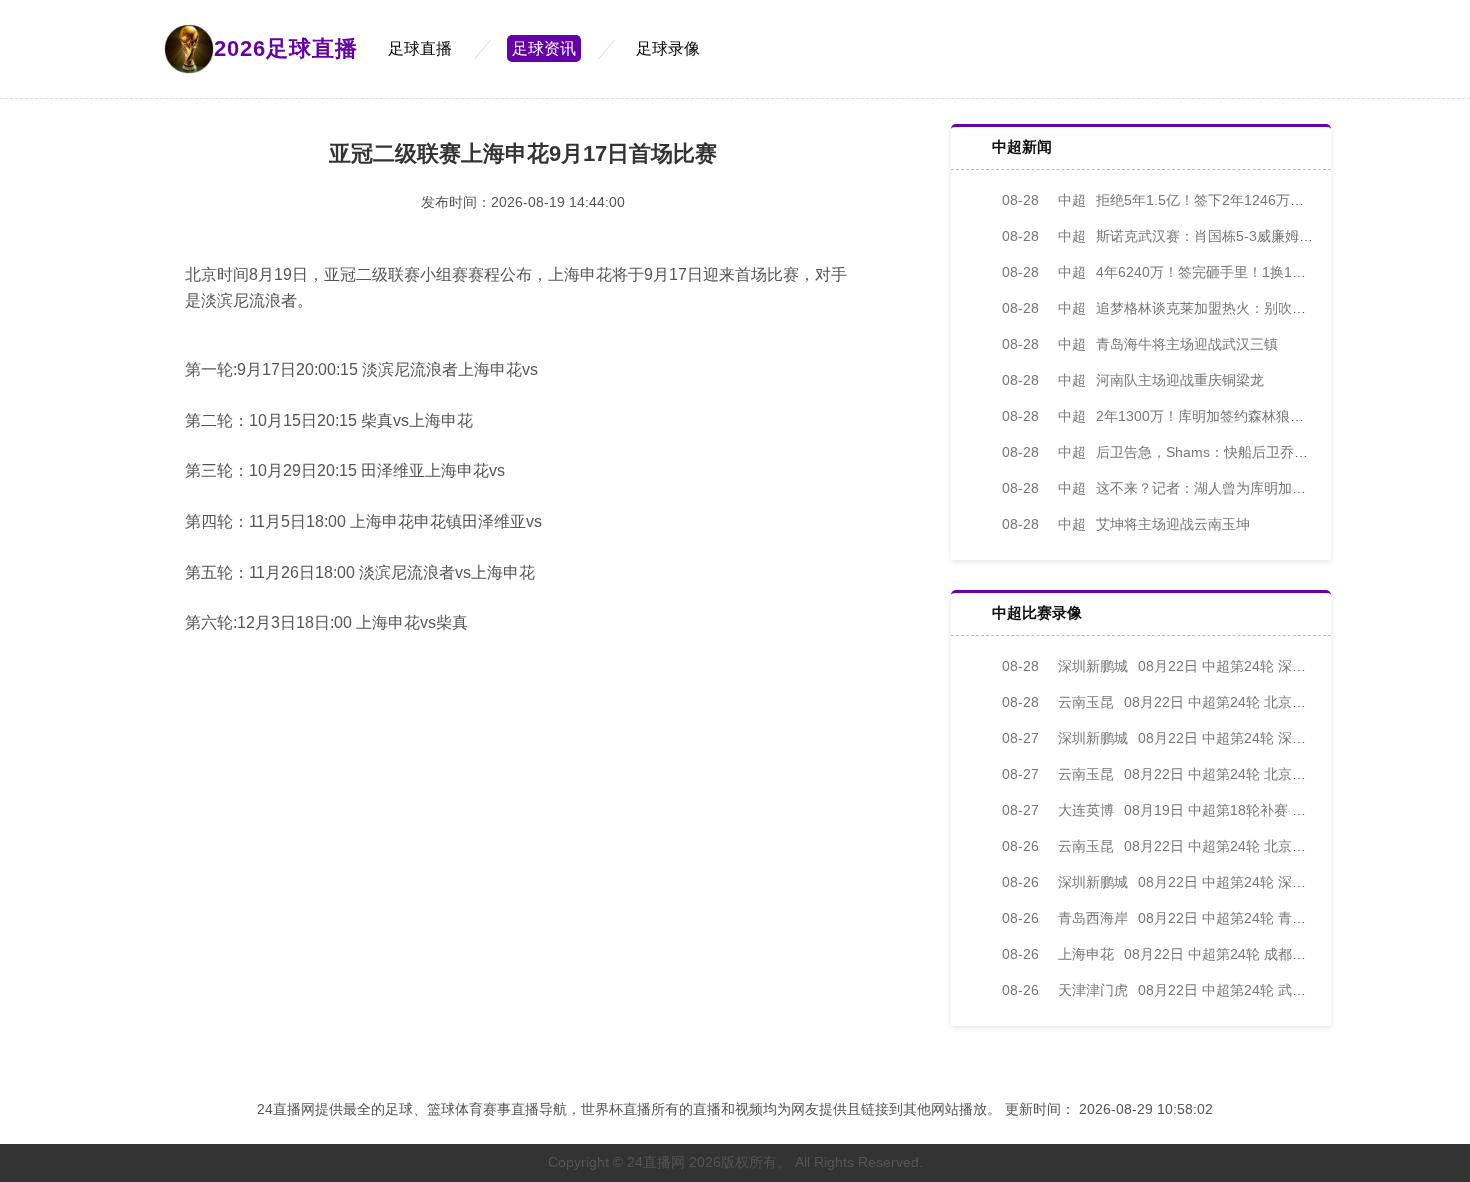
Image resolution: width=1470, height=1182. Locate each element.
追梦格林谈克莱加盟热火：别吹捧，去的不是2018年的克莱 (1233, 308)
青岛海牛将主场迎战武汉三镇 (1140, 344)
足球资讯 (544, 48)
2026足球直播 (286, 48)
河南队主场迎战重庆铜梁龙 (1133, 380)
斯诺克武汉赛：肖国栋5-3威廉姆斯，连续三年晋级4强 (1217, 236)
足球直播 (420, 48)
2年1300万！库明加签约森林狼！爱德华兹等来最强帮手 (1223, 416)
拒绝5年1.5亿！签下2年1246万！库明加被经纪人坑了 (1216, 200)
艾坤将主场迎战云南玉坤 (1126, 524)
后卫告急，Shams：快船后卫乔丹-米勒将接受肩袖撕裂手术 (1234, 452)
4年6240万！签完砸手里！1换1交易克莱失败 (1189, 272)
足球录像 (668, 48)
